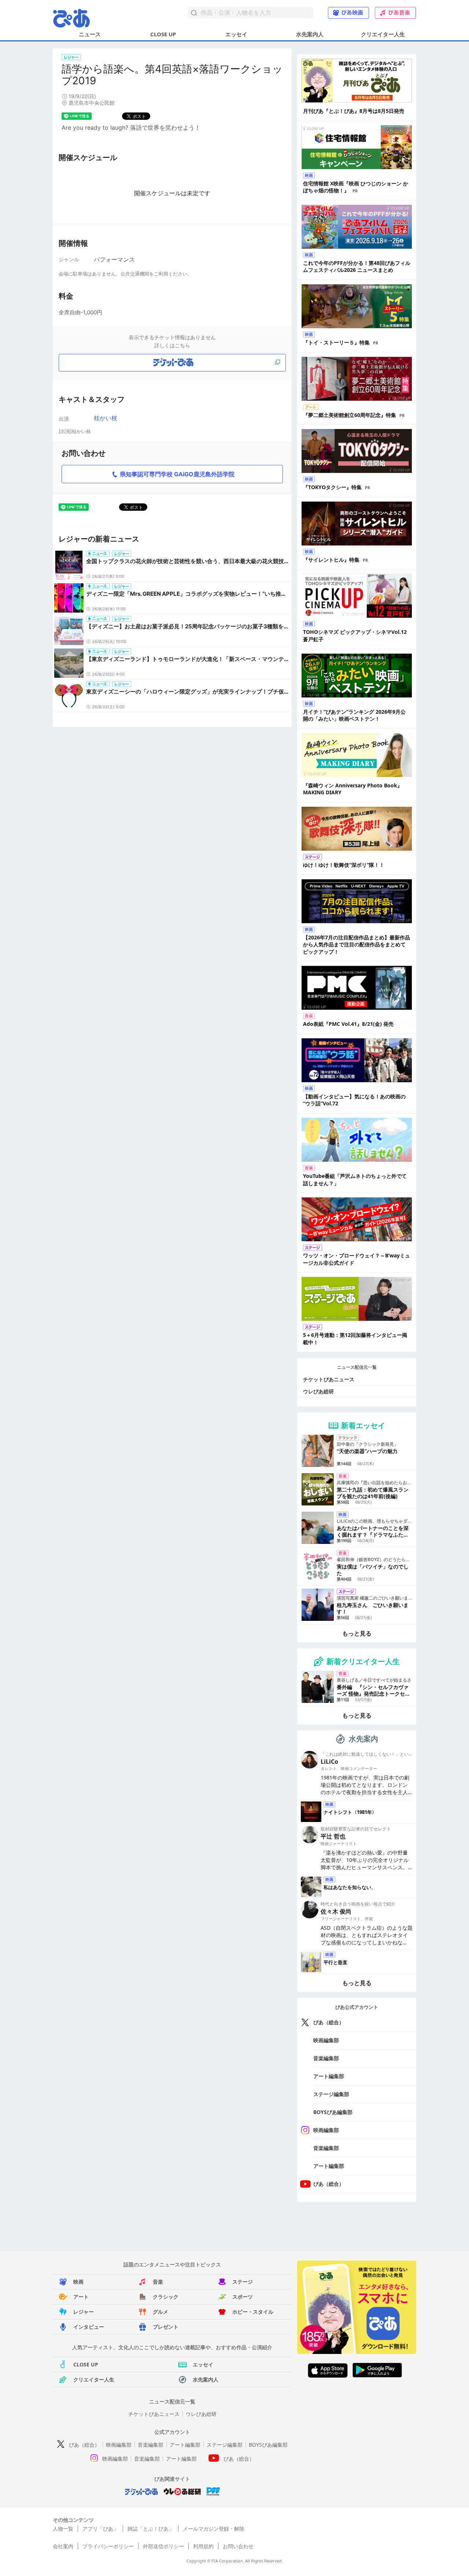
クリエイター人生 (383, 34)
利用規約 (203, 2546)
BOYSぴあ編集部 (333, 2112)
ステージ (243, 2282)
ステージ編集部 (331, 2094)
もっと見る (357, 1633)
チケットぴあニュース (329, 1379)
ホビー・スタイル (253, 2312)
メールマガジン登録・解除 (214, 2529)
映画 (78, 2282)
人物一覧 (63, 2529)
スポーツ (243, 2297)
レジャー (84, 2312)
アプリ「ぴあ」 (100, 2529)
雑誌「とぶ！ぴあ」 (151, 2529)
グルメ (160, 2312)
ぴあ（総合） (329, 2022)
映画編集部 (326, 2040)
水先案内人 (310, 34)
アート (81, 2297)
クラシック (166, 2297)
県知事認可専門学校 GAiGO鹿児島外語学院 (177, 474)
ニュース (90, 34)
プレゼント (166, 2327)
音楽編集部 (326, 2058)
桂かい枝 (106, 418)
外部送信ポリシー (163, 2546)
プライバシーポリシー (108, 2546)
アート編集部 (329, 2076)
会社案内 (63, 2546)
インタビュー (89, 2327)
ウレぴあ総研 (318, 1391)
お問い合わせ (238, 2546)
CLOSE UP (163, 34)
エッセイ (236, 34)
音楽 (158, 2282)
